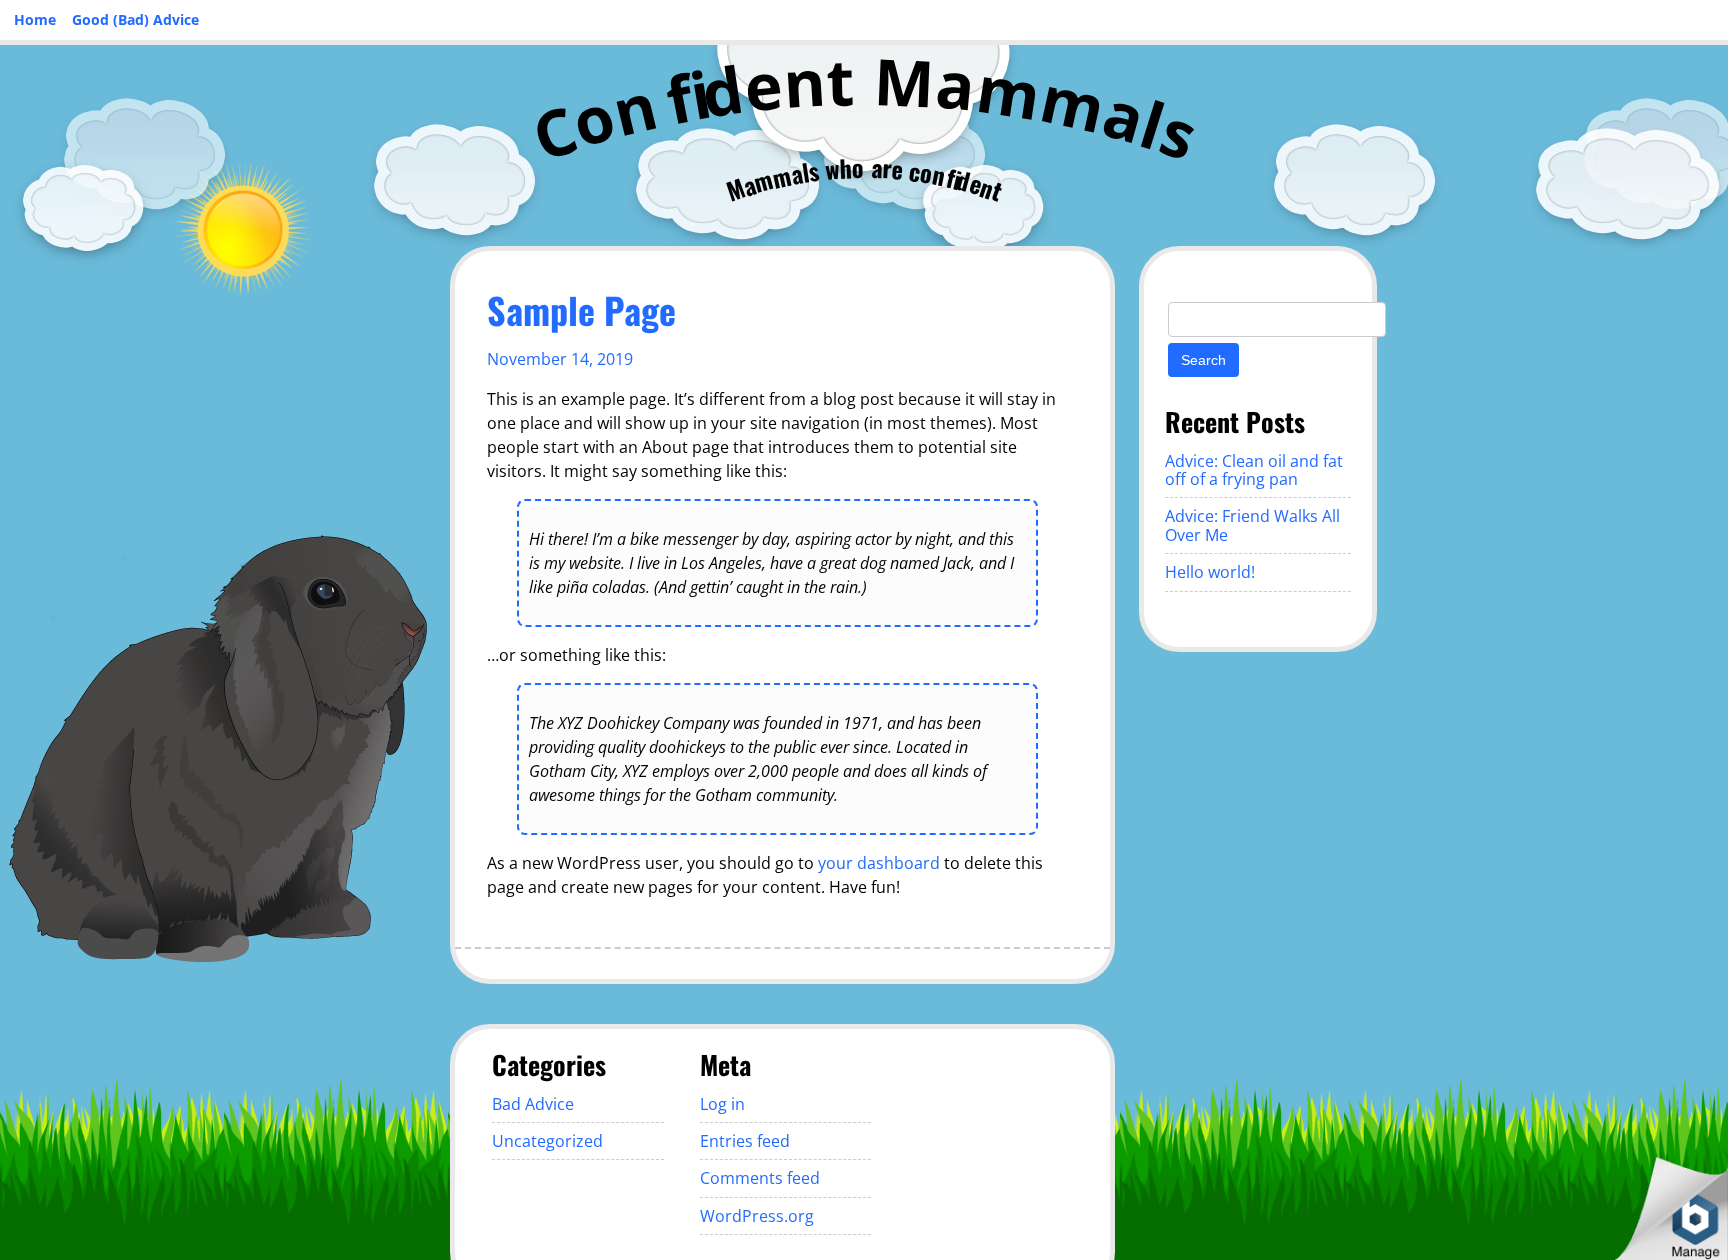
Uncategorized (547, 1141)
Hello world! (1210, 572)
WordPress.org (757, 1216)
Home (35, 19)
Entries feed (745, 1141)
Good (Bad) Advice (135, 19)
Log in (722, 1104)
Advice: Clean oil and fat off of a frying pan (1254, 470)
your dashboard (879, 863)
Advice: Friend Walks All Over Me (1252, 525)
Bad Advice (533, 1104)
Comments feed (760, 1178)
